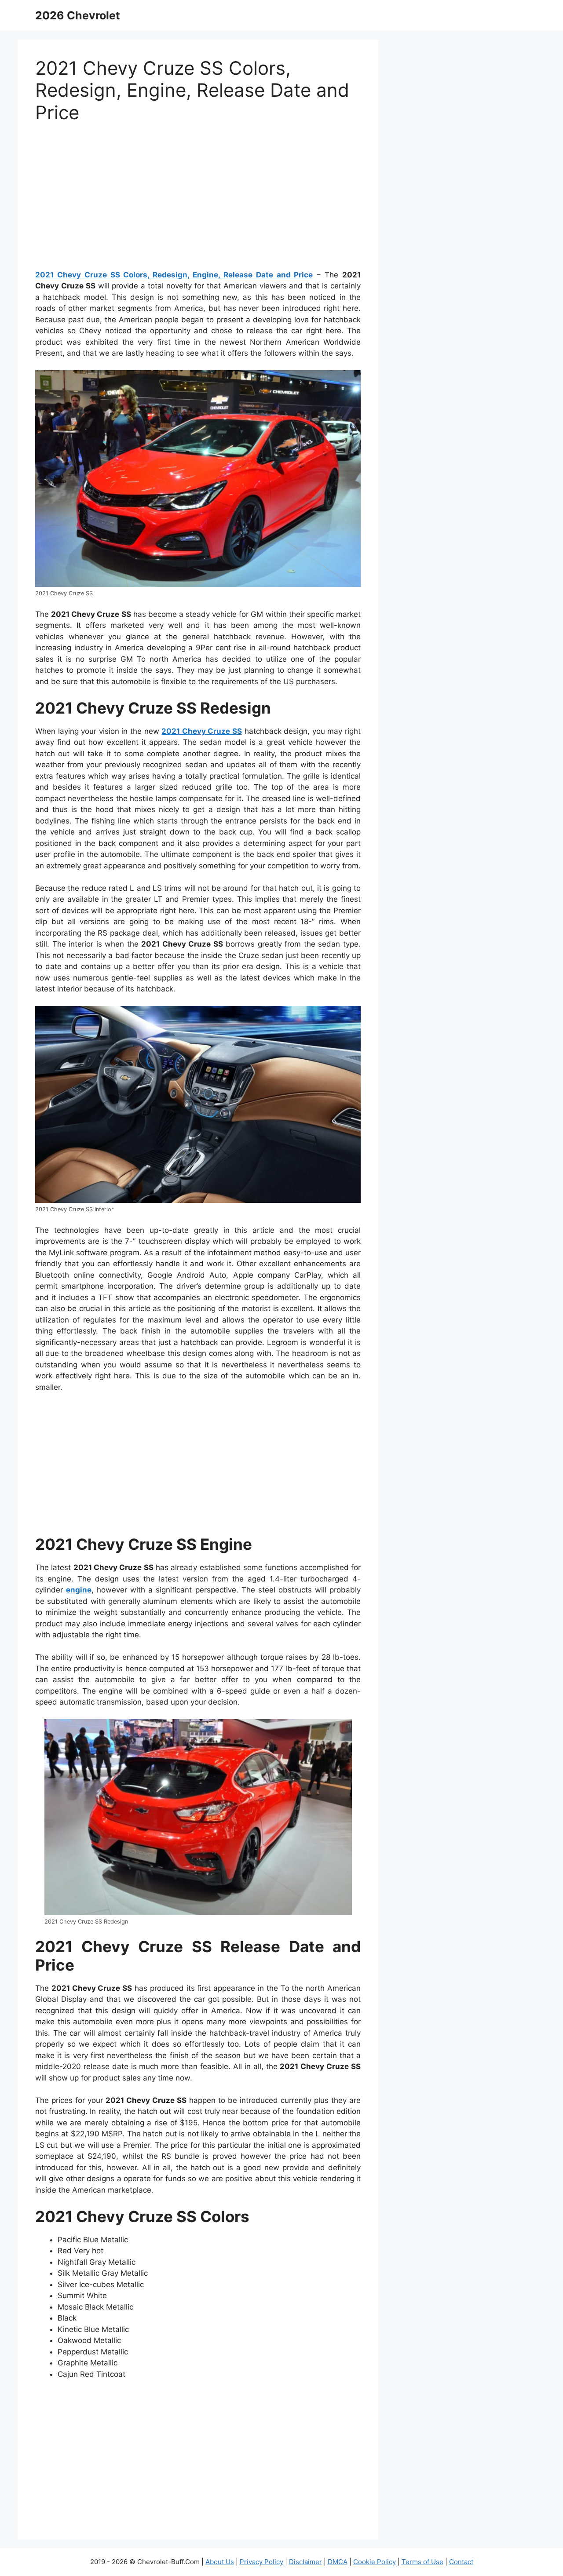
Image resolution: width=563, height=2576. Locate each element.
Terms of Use (422, 2562)
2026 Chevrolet (78, 15)
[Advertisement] (198, 200)
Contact (461, 2562)
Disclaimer (305, 2562)
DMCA (338, 2562)
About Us (220, 2562)
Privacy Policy (261, 2562)
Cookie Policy (375, 2562)
